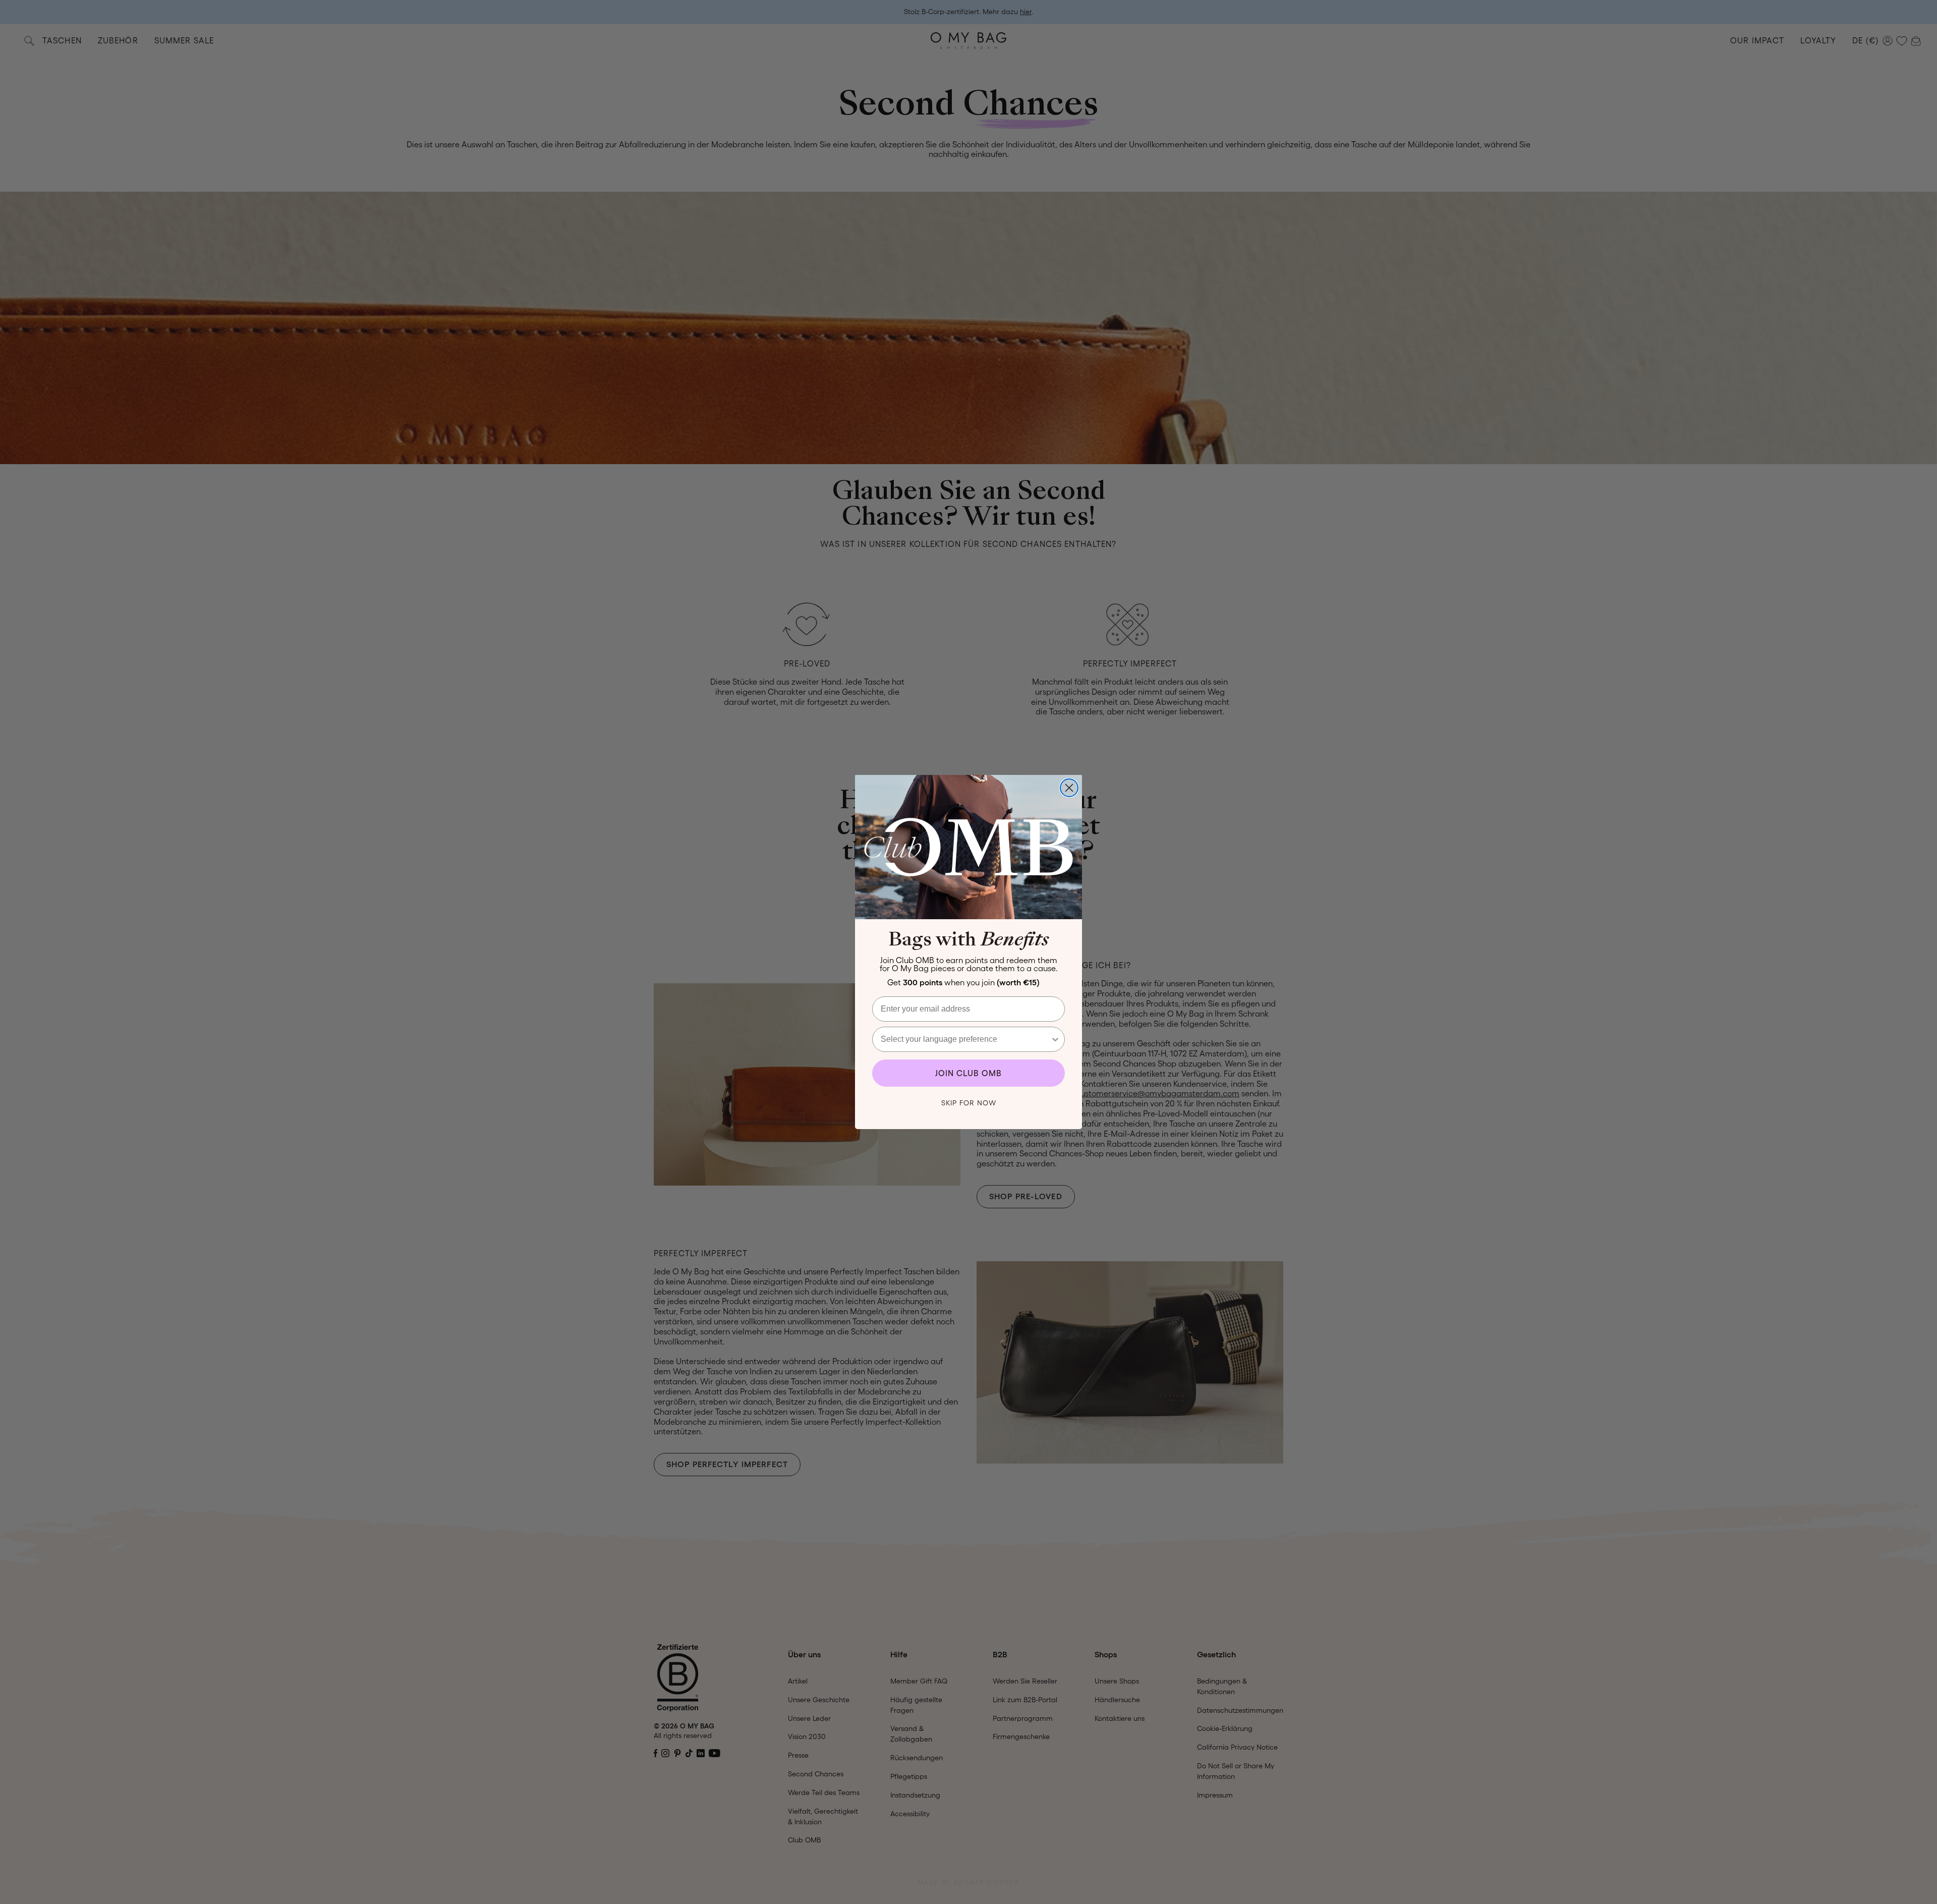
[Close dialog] (1069, 788)
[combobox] (965, 1039)
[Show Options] (1055, 1039)
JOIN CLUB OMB (968, 1073)
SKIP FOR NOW (969, 1103)
